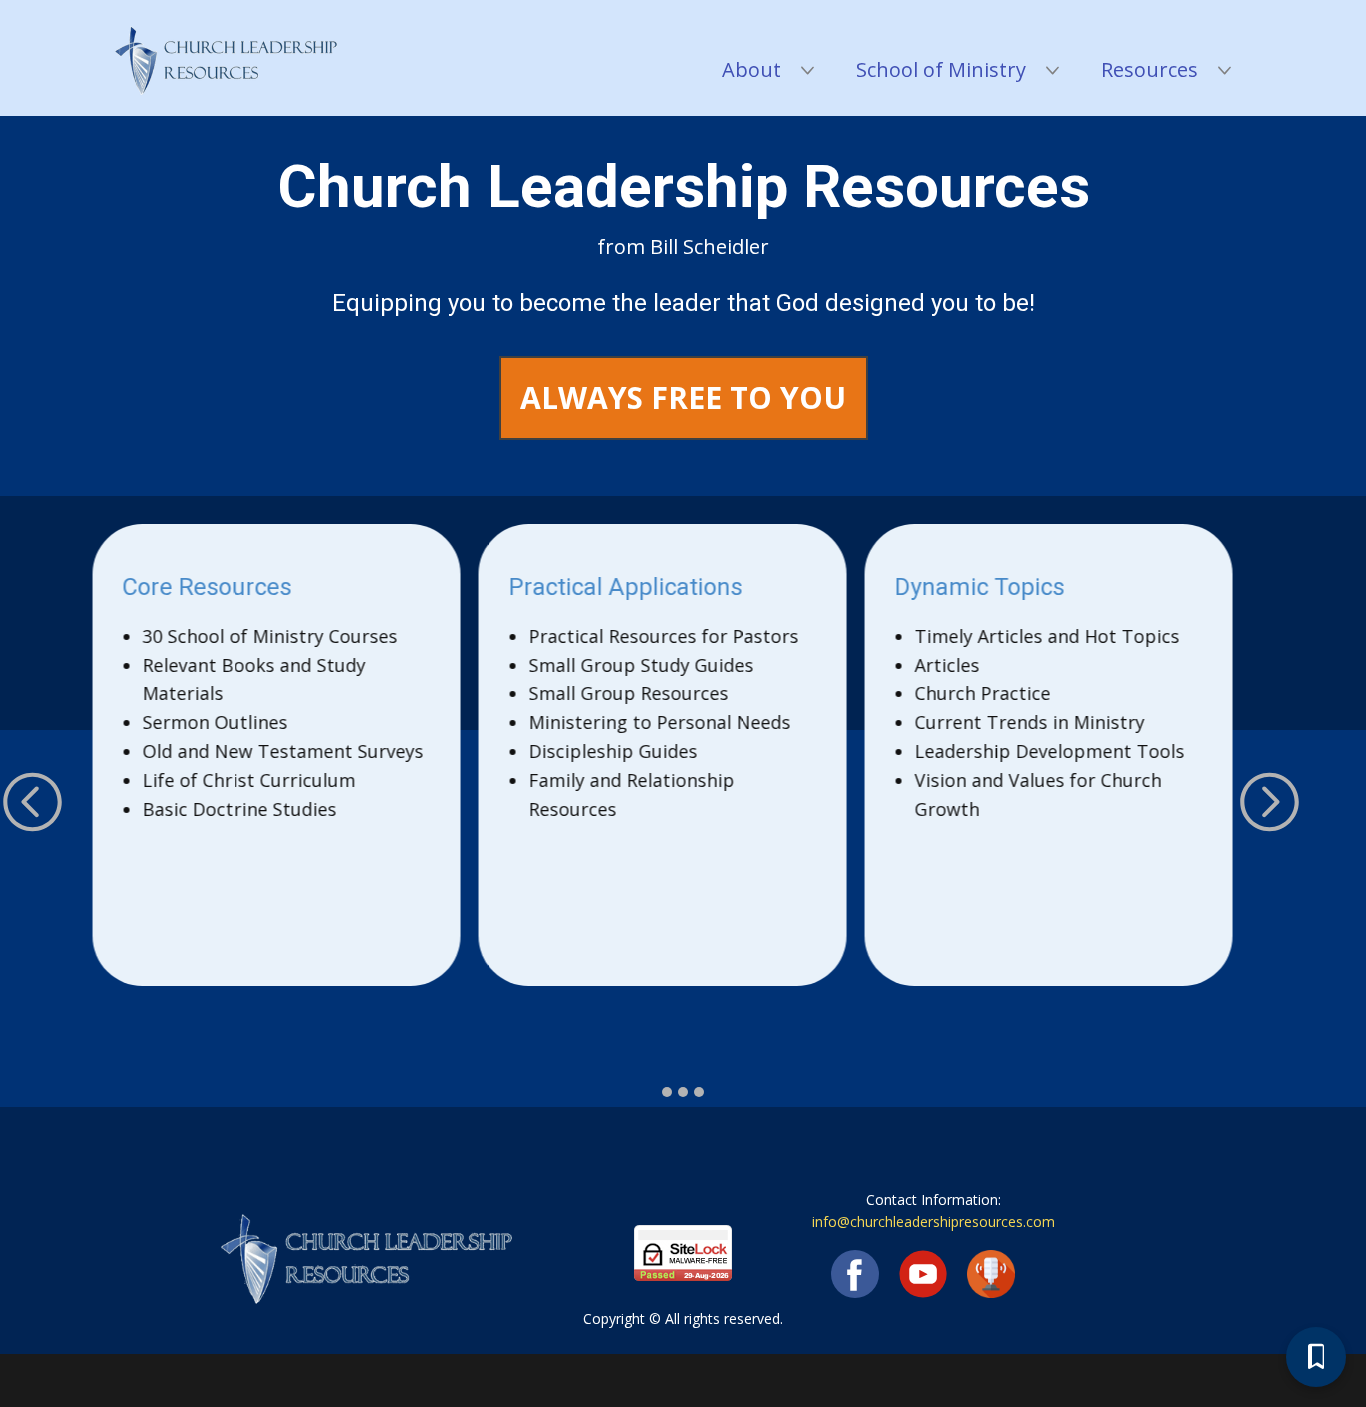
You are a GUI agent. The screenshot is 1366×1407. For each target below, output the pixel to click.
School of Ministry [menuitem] (941, 69)
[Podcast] (991, 1274)
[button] (32, 801)
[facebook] (855, 1274)
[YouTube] (923, 1274)
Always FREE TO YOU (683, 397)
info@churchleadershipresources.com (933, 1221)
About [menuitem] (751, 69)
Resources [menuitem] (1149, 69)
